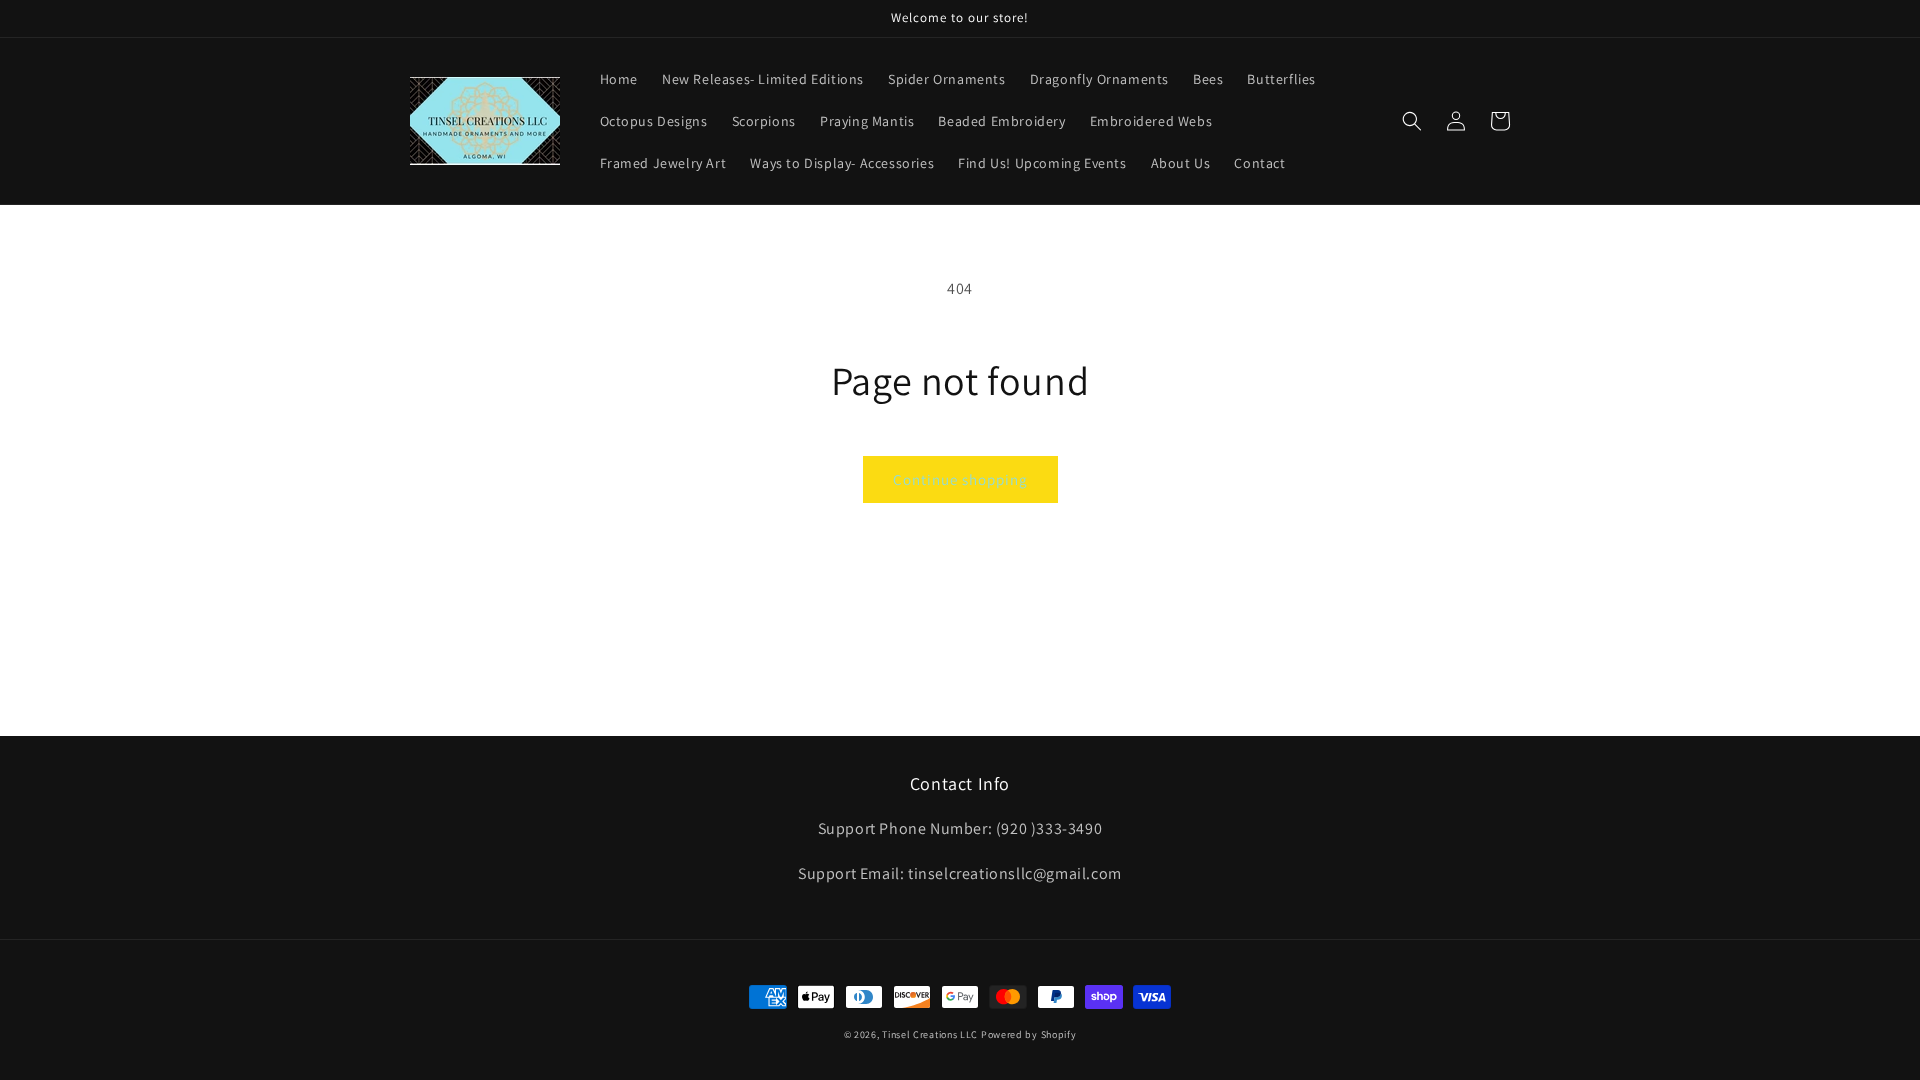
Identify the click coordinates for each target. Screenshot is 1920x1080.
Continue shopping (960, 479)
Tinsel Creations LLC (930, 1034)
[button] (1412, 121)
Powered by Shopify (1029, 1034)
